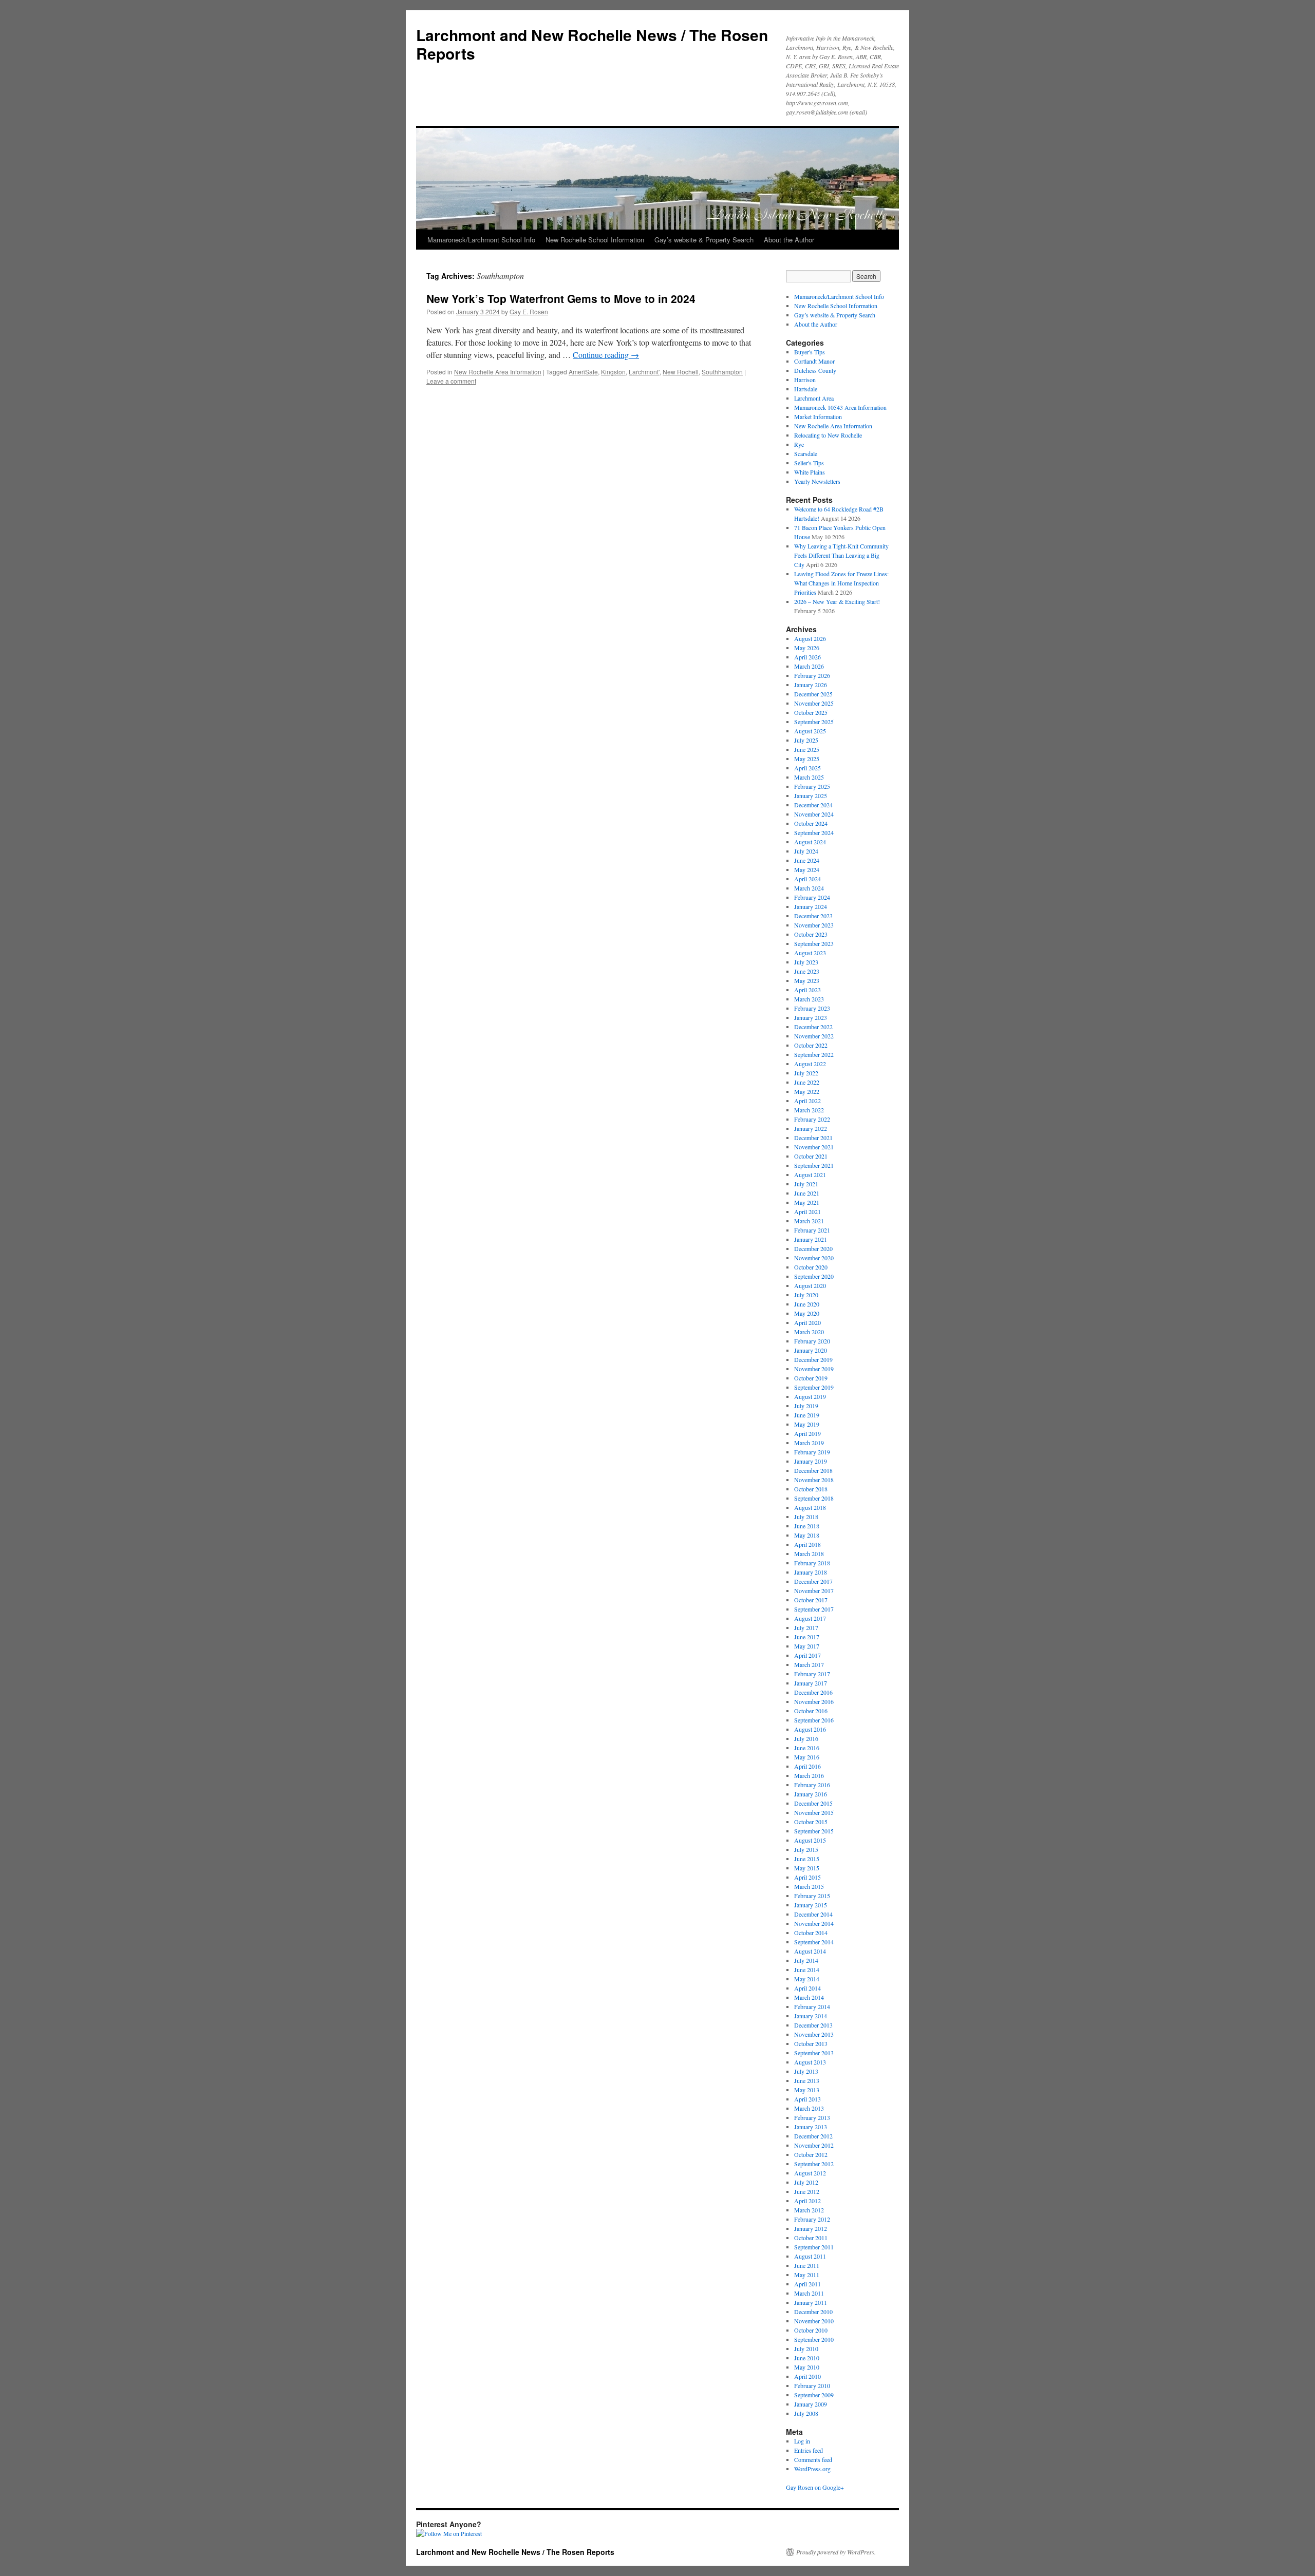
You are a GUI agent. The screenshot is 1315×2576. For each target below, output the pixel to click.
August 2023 (810, 953)
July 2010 (806, 2348)
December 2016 (813, 1692)
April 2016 (807, 1766)
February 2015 (812, 1896)
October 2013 (811, 2043)
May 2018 (807, 1535)
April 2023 (807, 990)
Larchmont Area (814, 398)
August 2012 (810, 2173)
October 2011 (811, 2238)
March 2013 (809, 2108)
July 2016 (806, 1738)
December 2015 (813, 1803)
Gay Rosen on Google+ (815, 2487)
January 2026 (811, 685)
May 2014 (807, 1979)
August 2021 (810, 1175)
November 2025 (814, 703)
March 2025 (809, 777)
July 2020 (806, 1295)
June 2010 (807, 2358)
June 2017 (807, 1637)
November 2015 (814, 1812)
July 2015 (806, 1849)
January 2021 (811, 1239)
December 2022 (813, 1027)
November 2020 (814, 1258)
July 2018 (806, 1517)
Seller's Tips (809, 463)
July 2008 (806, 2413)
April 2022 (807, 1101)
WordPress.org (812, 2469)
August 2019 (810, 1396)
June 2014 (807, 1969)
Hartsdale (806, 389)
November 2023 (814, 925)
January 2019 (811, 1461)
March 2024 (809, 888)
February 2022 (812, 1119)
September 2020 (814, 1276)
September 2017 (814, 1609)
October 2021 (811, 1156)
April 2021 (807, 1211)
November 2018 (814, 1480)
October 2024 (811, 823)
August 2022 (810, 1064)
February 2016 (812, 1785)
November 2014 (814, 1923)
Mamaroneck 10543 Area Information (840, 407)
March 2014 (809, 1997)
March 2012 (809, 2210)
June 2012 (807, 2191)
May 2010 (807, 2367)
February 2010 (812, 2385)
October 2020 (811, 1267)
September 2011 (814, 2247)
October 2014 (811, 1933)
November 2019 (814, 1369)
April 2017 (807, 1655)
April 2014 (807, 1988)
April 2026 (807, 657)
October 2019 (811, 1378)
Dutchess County (815, 370)
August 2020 (810, 1285)
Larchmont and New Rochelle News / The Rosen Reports (592, 44)
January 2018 (811, 1572)
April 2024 (807, 879)
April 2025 (807, 768)
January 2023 (811, 1017)
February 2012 (812, 2219)
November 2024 (814, 814)
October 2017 (811, 1600)
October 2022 (811, 1045)
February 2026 (812, 675)
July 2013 (806, 2071)
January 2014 (811, 2016)
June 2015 (807, 1859)
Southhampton (722, 372)
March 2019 (809, 1443)
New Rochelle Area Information (498, 372)
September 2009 (814, 2395)
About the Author (789, 240)
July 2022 (806, 1073)
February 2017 (812, 1674)
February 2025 (812, 786)
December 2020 (813, 1248)
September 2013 (814, 2053)
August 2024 (810, 842)
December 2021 (813, 1138)
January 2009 (811, 2404)
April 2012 (807, 2201)
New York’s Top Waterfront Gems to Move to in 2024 (561, 298)
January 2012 (811, 2228)
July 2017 (806, 1627)
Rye (799, 444)
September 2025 (814, 722)
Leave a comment (451, 381)
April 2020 (807, 1322)
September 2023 (814, 943)
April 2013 (807, 2099)
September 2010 (814, 2339)
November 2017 (814, 1590)
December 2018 (813, 1470)
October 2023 (811, 934)
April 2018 (807, 1544)
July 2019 (806, 1406)
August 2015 (810, 1840)
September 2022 (814, 1054)
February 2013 (812, 2117)
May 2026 (807, 648)
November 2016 (814, 1701)
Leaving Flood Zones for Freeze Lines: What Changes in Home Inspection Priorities (841, 583)
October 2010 (811, 2330)
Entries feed (809, 2450)
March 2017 (809, 1664)
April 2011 (807, 2284)
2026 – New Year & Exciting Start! (837, 601)
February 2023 (812, 1008)
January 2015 (811, 1905)
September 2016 (814, 1720)
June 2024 (807, 860)
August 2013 (810, 2062)
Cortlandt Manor (814, 361)
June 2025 (807, 749)
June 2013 (807, 2080)
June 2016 (807, 1748)
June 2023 (807, 971)
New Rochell (681, 372)
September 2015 (814, 1831)
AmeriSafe (583, 372)
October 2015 (811, 1822)
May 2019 (807, 1424)
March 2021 (809, 1221)
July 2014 (806, 1960)
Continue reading (606, 355)
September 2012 (814, 2164)
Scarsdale (806, 453)
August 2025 (810, 731)
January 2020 (811, 1350)
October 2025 (811, 712)
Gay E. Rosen (529, 311)
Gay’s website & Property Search (704, 240)
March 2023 (809, 999)
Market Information (818, 416)
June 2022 (807, 1082)
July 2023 (806, 962)
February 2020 (812, 1341)
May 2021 (807, 1202)
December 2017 (813, 1581)
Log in (802, 2441)
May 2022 (807, 1091)
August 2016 (810, 1729)
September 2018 (814, 1498)
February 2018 (812, 1563)
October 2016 (811, 1711)
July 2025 (806, 740)
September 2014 (814, 1942)
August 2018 (810, 1507)
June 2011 (807, 2265)
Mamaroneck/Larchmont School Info (481, 240)
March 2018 (809, 1554)
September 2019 (814, 1387)
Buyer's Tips (810, 352)
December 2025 (813, 694)
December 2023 (813, 916)
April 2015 (807, 1877)
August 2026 (810, 638)
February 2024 (812, 897)
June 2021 (807, 1193)
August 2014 (810, 1951)
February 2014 (812, 2006)
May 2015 (807, 1868)
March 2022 (809, 1110)
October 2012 (811, 2154)
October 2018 (811, 1489)
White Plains (810, 472)
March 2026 (809, 666)
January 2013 (811, 2127)
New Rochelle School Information (595, 240)
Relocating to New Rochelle (828, 435)
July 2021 (806, 1184)
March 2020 (809, 1332)
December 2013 (813, 2025)
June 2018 (807, 1526)
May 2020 (807, 1313)
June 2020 (807, 1304)
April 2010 (807, 2376)
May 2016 (807, 1757)
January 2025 (811, 795)
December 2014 (813, 1914)
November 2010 (814, 2321)
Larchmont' (644, 372)
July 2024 (806, 851)
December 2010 (813, 2312)
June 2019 (807, 1415)
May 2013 (807, 2090)
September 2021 (814, 1165)
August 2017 (810, 1618)
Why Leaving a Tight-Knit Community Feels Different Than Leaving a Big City (841, 555)
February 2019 (812, 1452)
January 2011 (811, 2302)
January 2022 (811, 1128)
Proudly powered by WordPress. (836, 2552)
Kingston (613, 372)
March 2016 (809, 1775)
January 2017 (811, 1683)
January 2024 (811, 906)
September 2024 (814, 832)
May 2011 (807, 2275)
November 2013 (814, 2034)
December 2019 (813, 1359)
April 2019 (807, 1433)
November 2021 (814, 1147)
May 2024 (807, 869)
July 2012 (806, 2182)
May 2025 (807, 759)
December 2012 (813, 2136)
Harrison (805, 380)
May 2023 (807, 980)
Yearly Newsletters (817, 481)
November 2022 (814, 1036)
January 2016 (811, 1794)
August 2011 (810, 2256)
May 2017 (807, 1646)
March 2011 (809, 2293)
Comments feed (813, 2459)
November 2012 (814, 2145)
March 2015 (809, 1886)
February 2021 (812, 1230)
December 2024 (813, 805)
